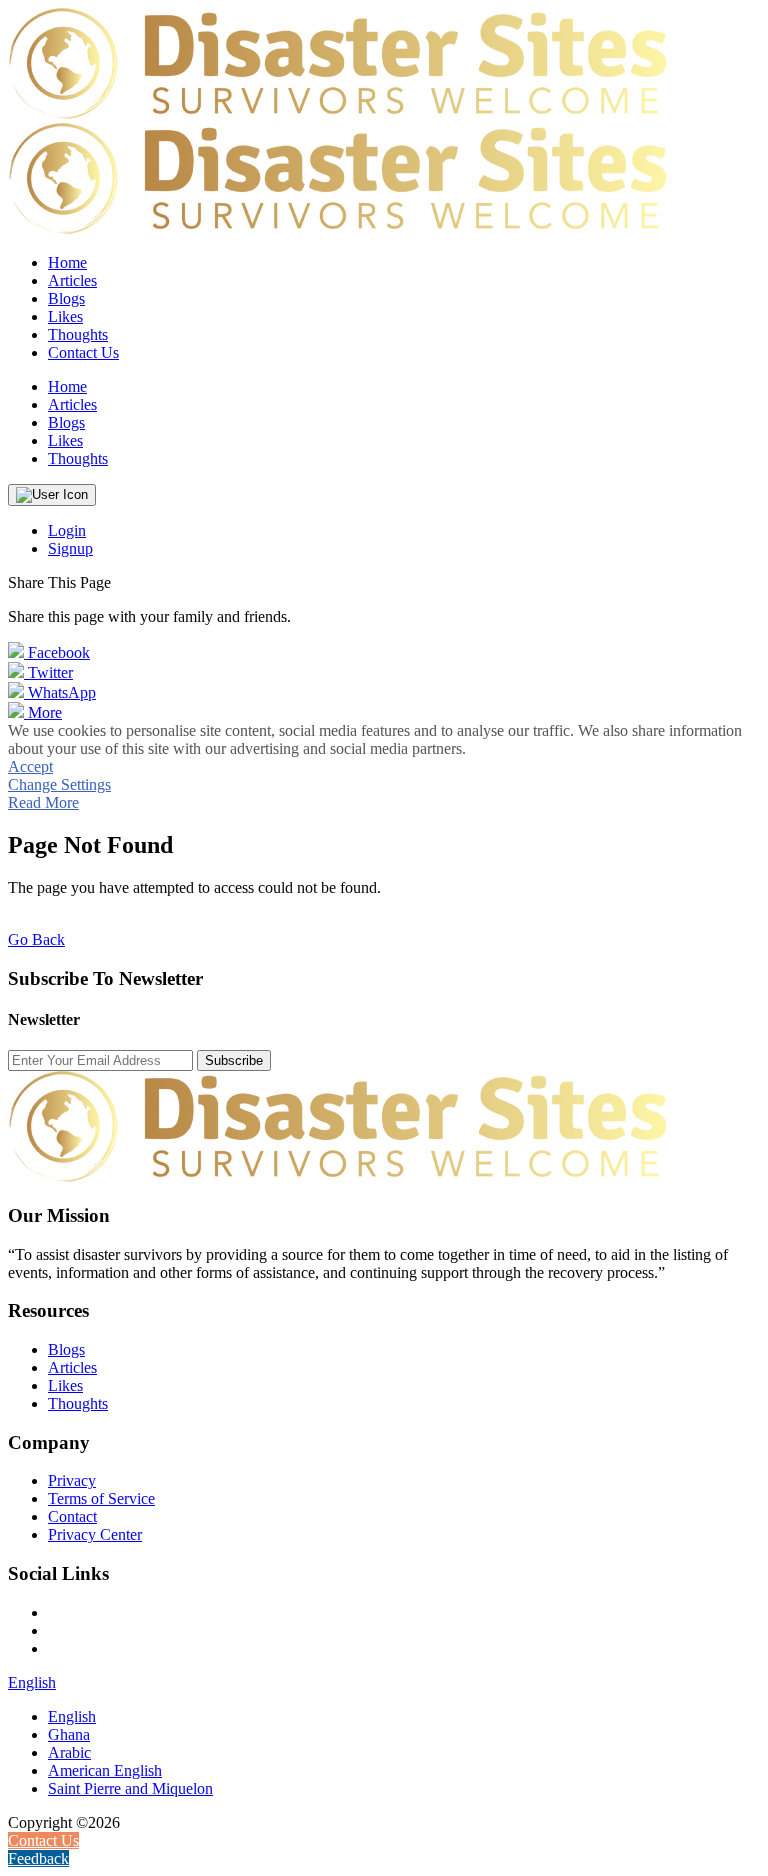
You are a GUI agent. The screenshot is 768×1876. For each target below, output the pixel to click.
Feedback (38, 1858)
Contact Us (83, 352)
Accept (30, 766)
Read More (43, 802)
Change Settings (59, 784)
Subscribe (234, 1060)
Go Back (36, 939)
